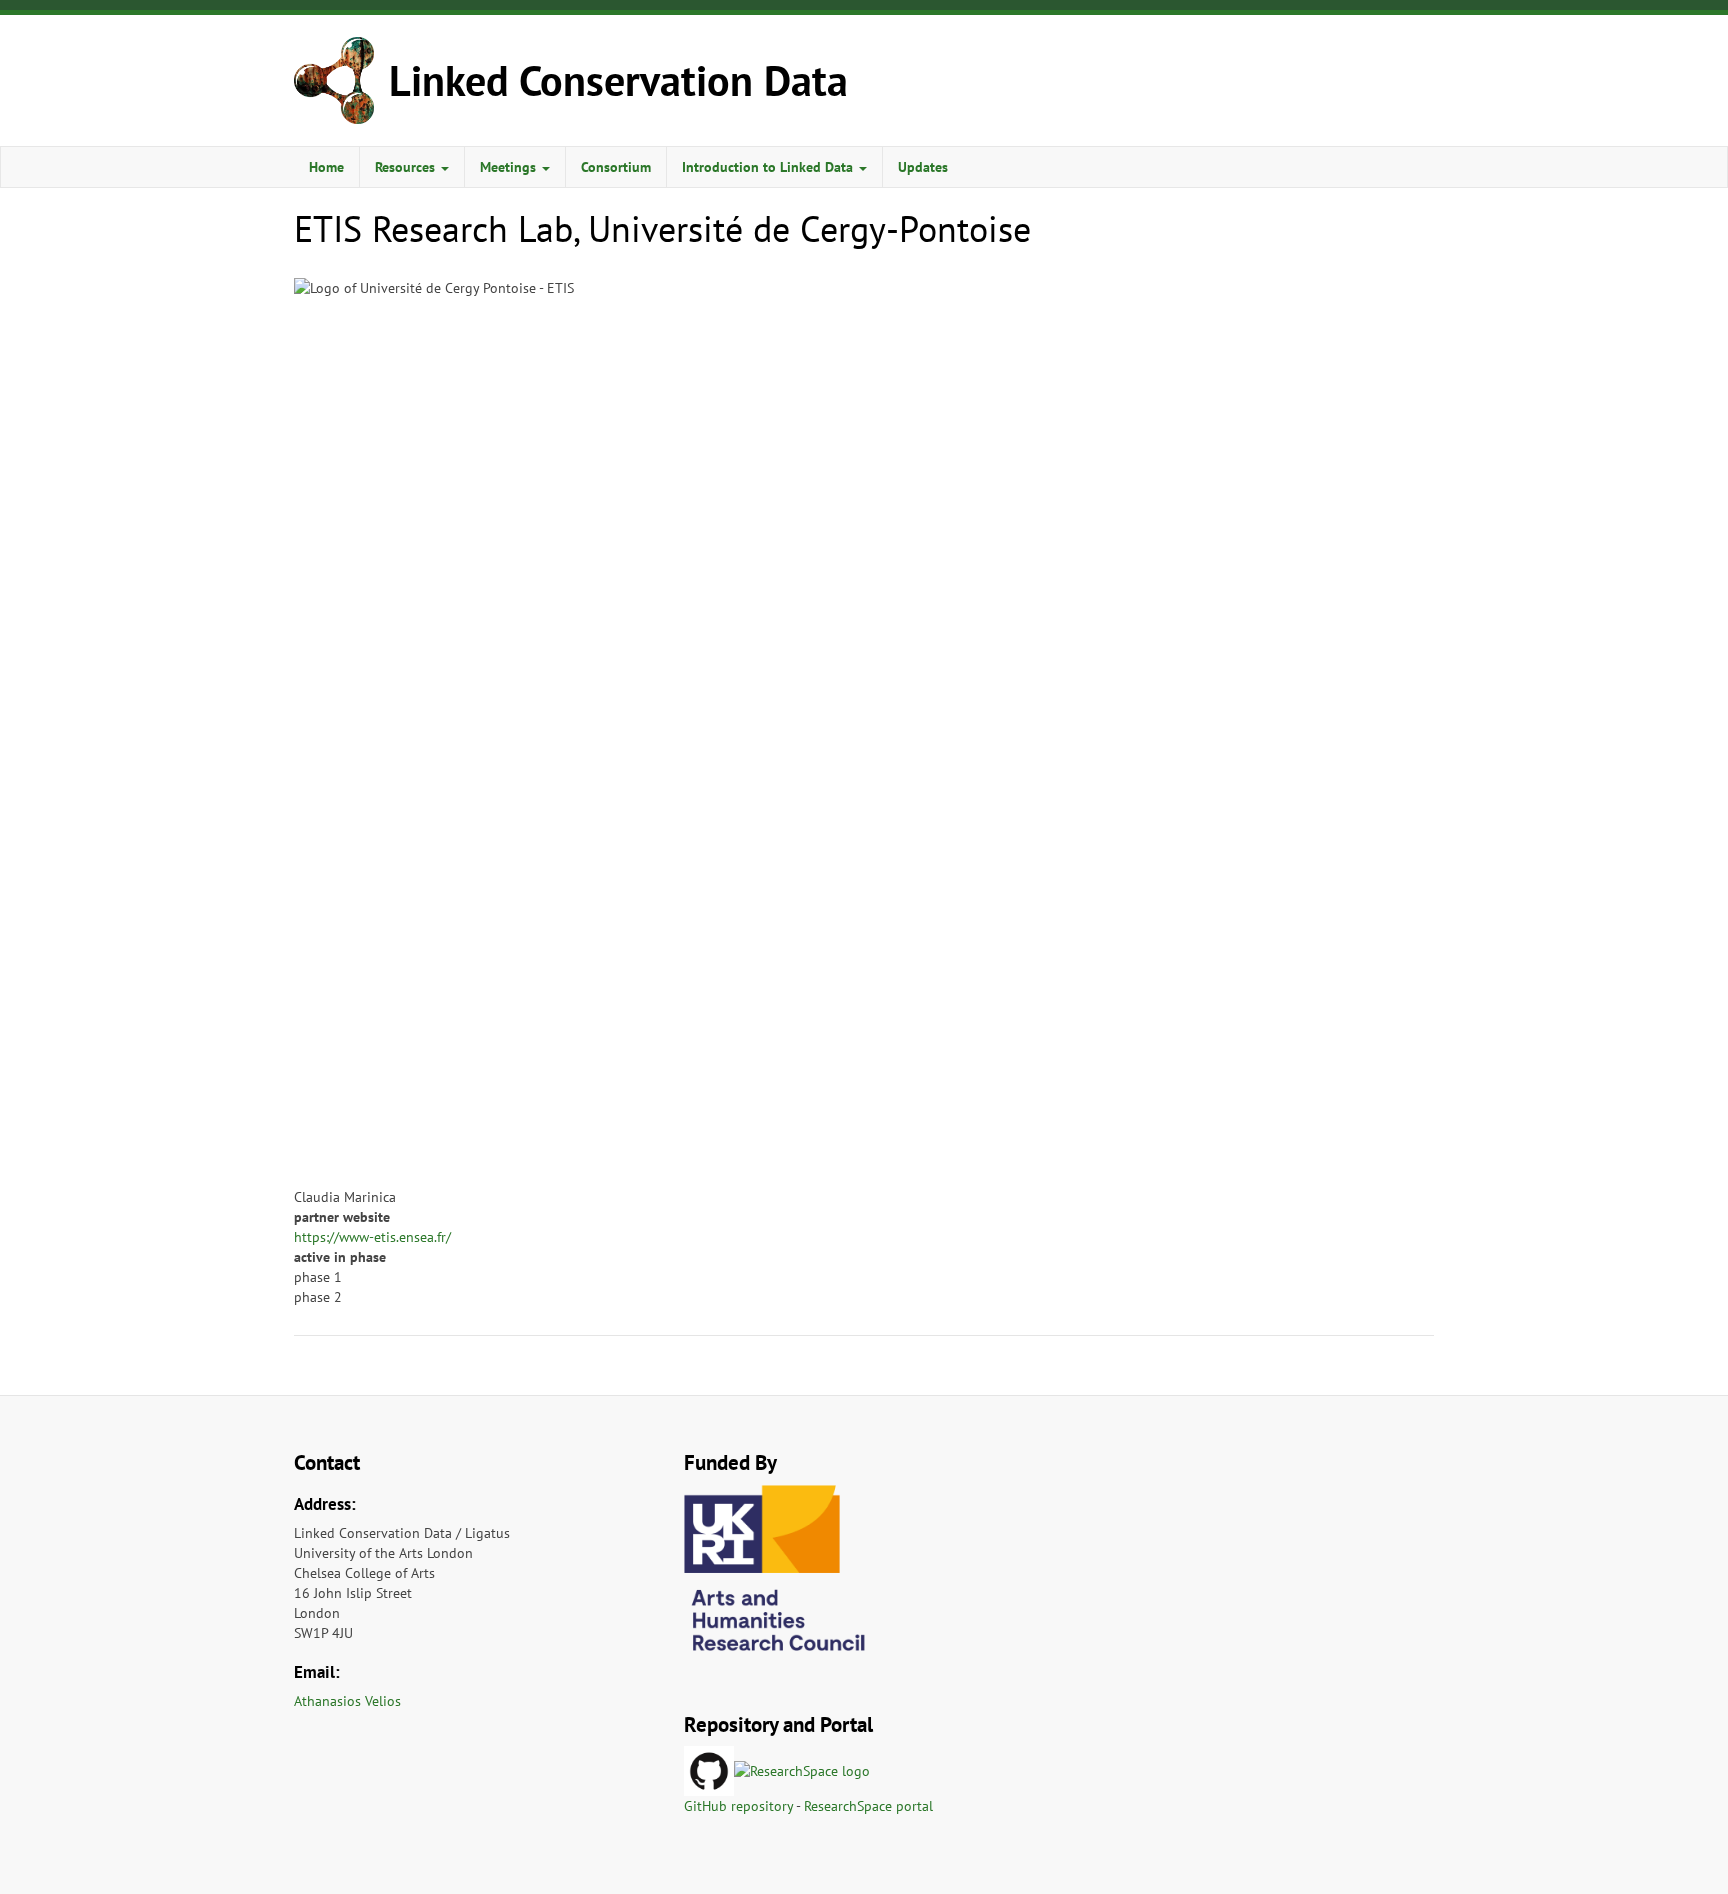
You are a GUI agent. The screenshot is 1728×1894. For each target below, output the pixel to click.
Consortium (616, 167)
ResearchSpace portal (868, 1806)
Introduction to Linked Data (769, 167)
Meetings (510, 167)
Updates (923, 167)
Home (326, 167)
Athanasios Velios (347, 1701)
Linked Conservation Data (618, 81)
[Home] (341, 80)
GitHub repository (738, 1806)
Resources (407, 167)
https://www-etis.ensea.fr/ (372, 1237)
